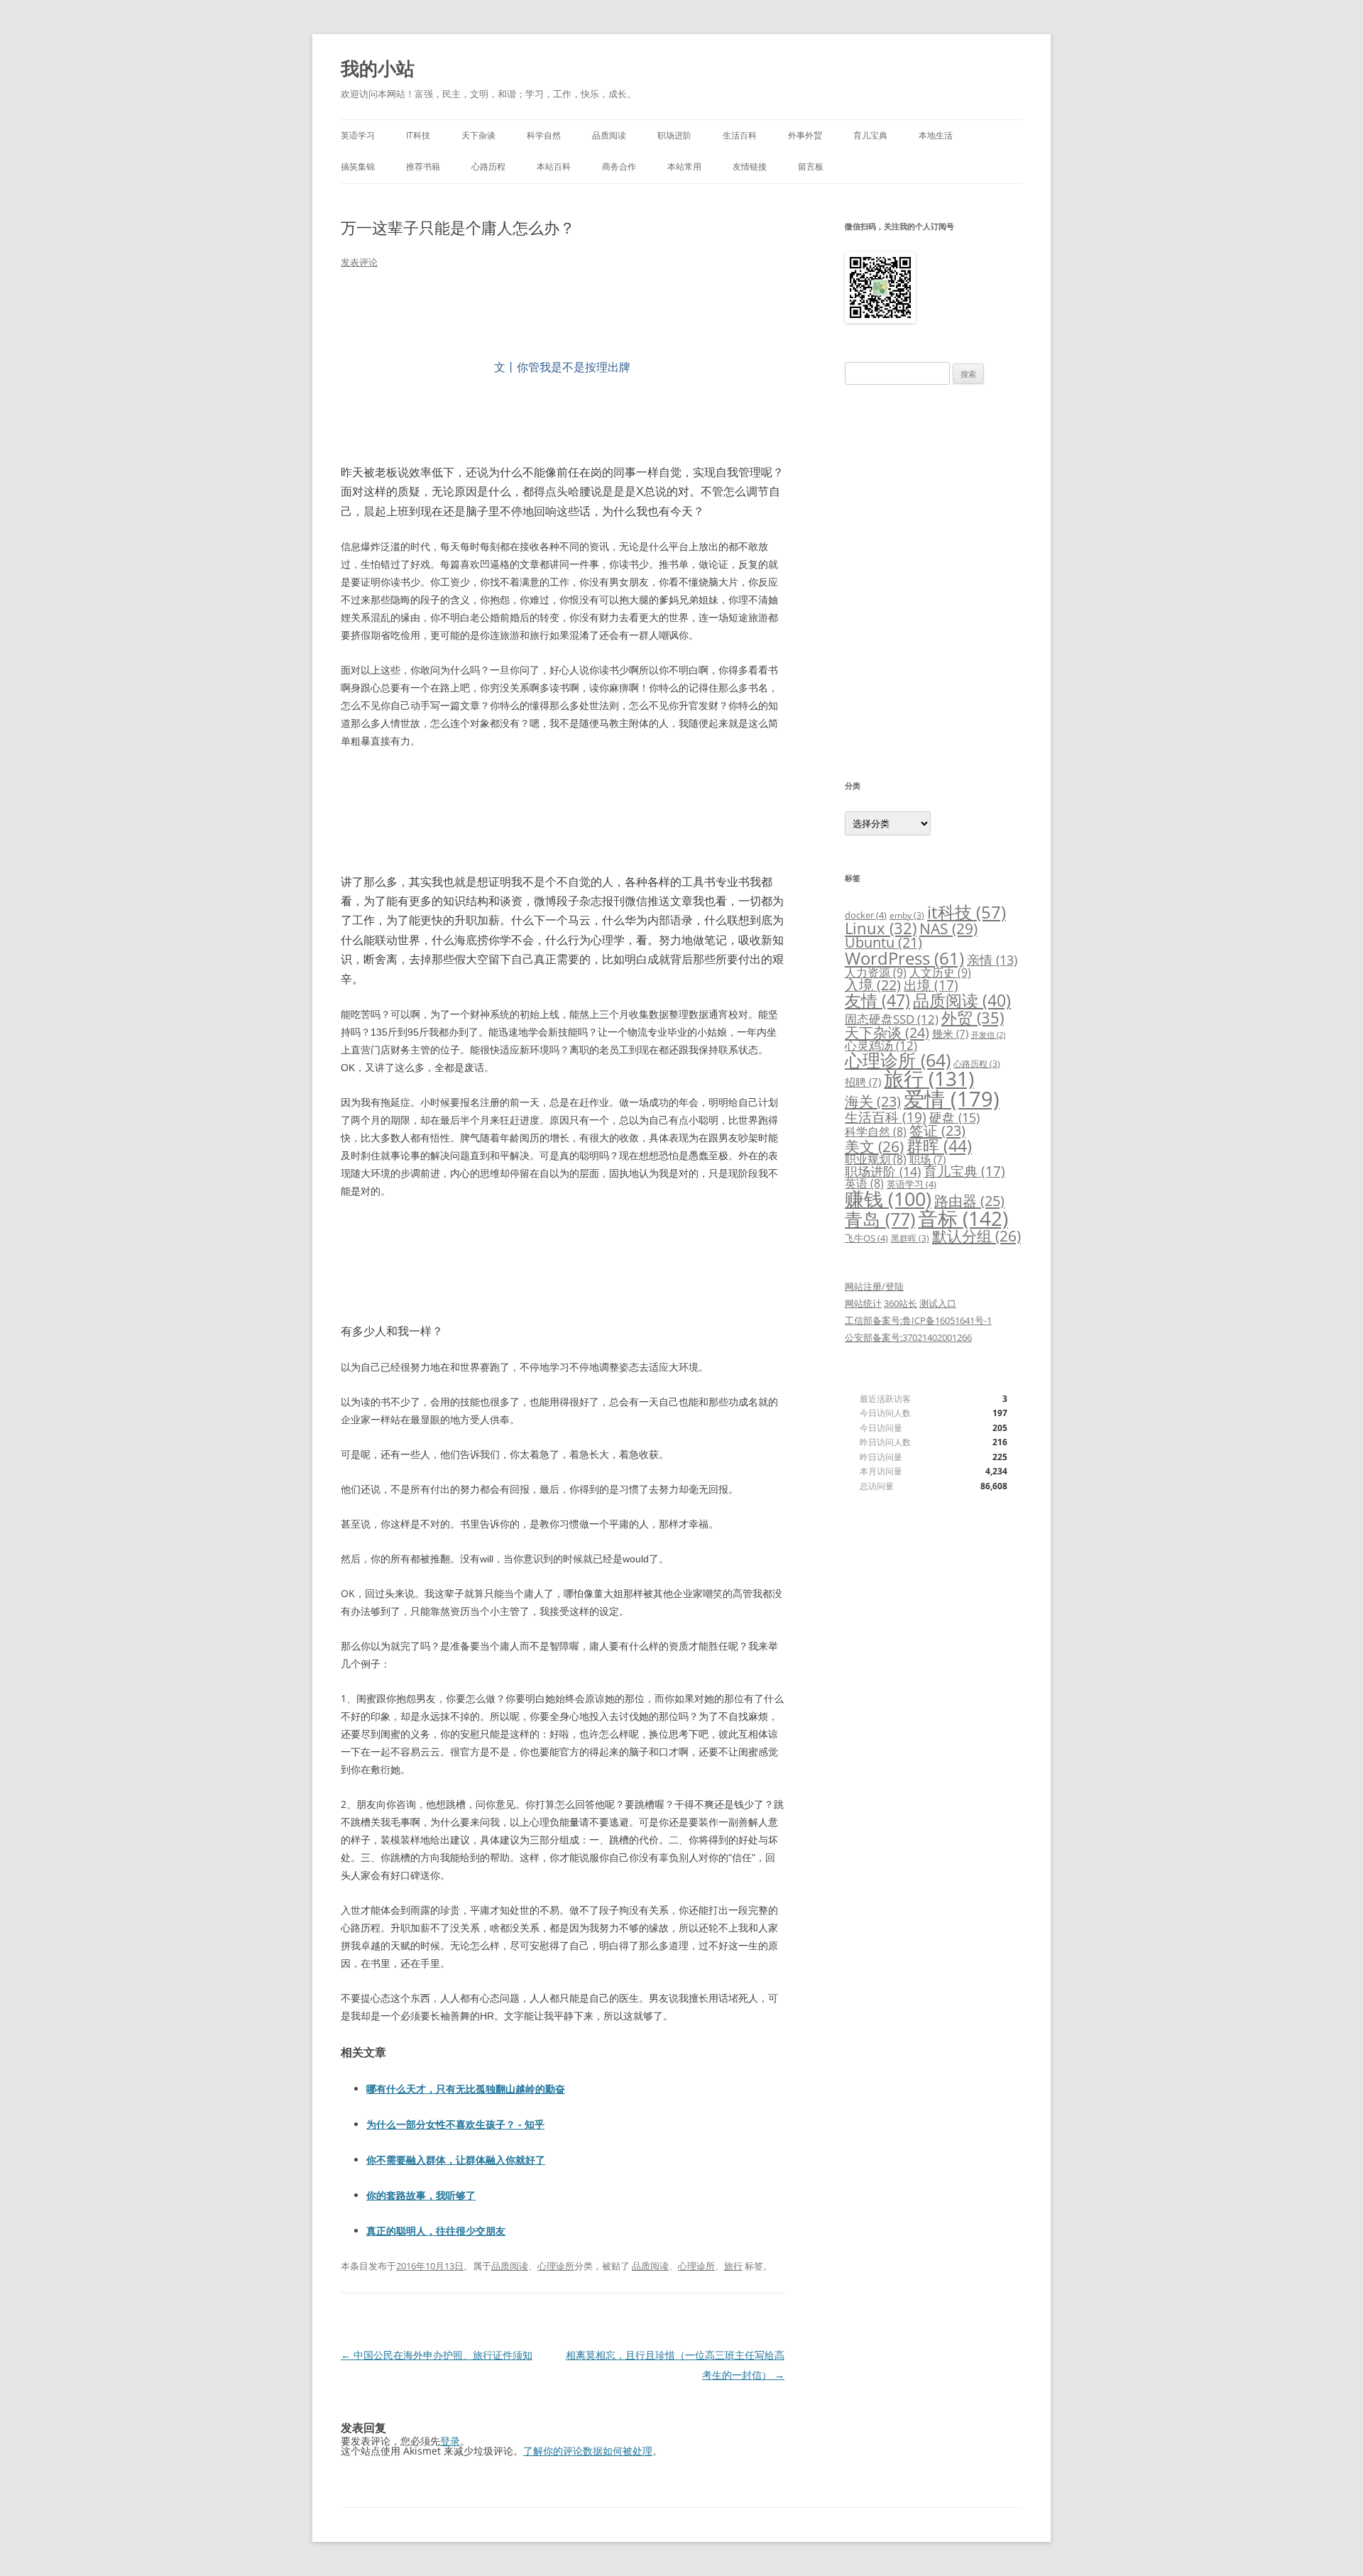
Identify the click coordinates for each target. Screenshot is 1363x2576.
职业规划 (876, 1159)
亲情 (992, 960)
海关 (873, 1101)
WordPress (904, 958)
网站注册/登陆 (874, 1286)
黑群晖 (910, 1238)
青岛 (880, 1219)
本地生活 (936, 135)
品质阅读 (609, 135)
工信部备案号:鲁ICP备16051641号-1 (918, 1320)
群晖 (939, 1146)
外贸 (973, 1017)
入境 (873, 985)
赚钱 (888, 1199)
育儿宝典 (870, 135)
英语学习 (358, 135)
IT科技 (418, 135)
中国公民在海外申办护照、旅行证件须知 (437, 2355)
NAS (948, 928)
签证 (937, 1130)
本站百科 (554, 166)
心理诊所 (556, 2266)
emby (907, 915)
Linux (881, 928)
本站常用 (684, 166)
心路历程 (488, 166)
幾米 (950, 1034)
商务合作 (619, 166)
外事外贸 (805, 135)
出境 (931, 985)
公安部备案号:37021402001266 (908, 1337)
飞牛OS (866, 1238)
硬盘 (954, 1117)
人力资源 (876, 972)
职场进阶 (674, 135)
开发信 (988, 1035)
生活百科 (740, 135)
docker (866, 915)
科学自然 (544, 135)
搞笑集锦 (358, 166)
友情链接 (750, 166)
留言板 (811, 166)
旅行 (733, 2266)
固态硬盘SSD (892, 1019)
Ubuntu (883, 942)
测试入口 (938, 1303)
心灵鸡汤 (881, 1045)
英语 (864, 1183)
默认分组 (976, 1236)
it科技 (967, 912)
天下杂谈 (478, 135)
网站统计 (863, 1303)
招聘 (863, 1082)
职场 (927, 1159)
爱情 (952, 1099)
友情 (877, 1000)
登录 (450, 2441)
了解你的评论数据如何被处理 (588, 2451)
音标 (963, 1218)
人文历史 (940, 972)
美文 (874, 1146)
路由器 (969, 1200)
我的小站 (378, 68)
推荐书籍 (423, 166)
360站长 (901, 1303)
